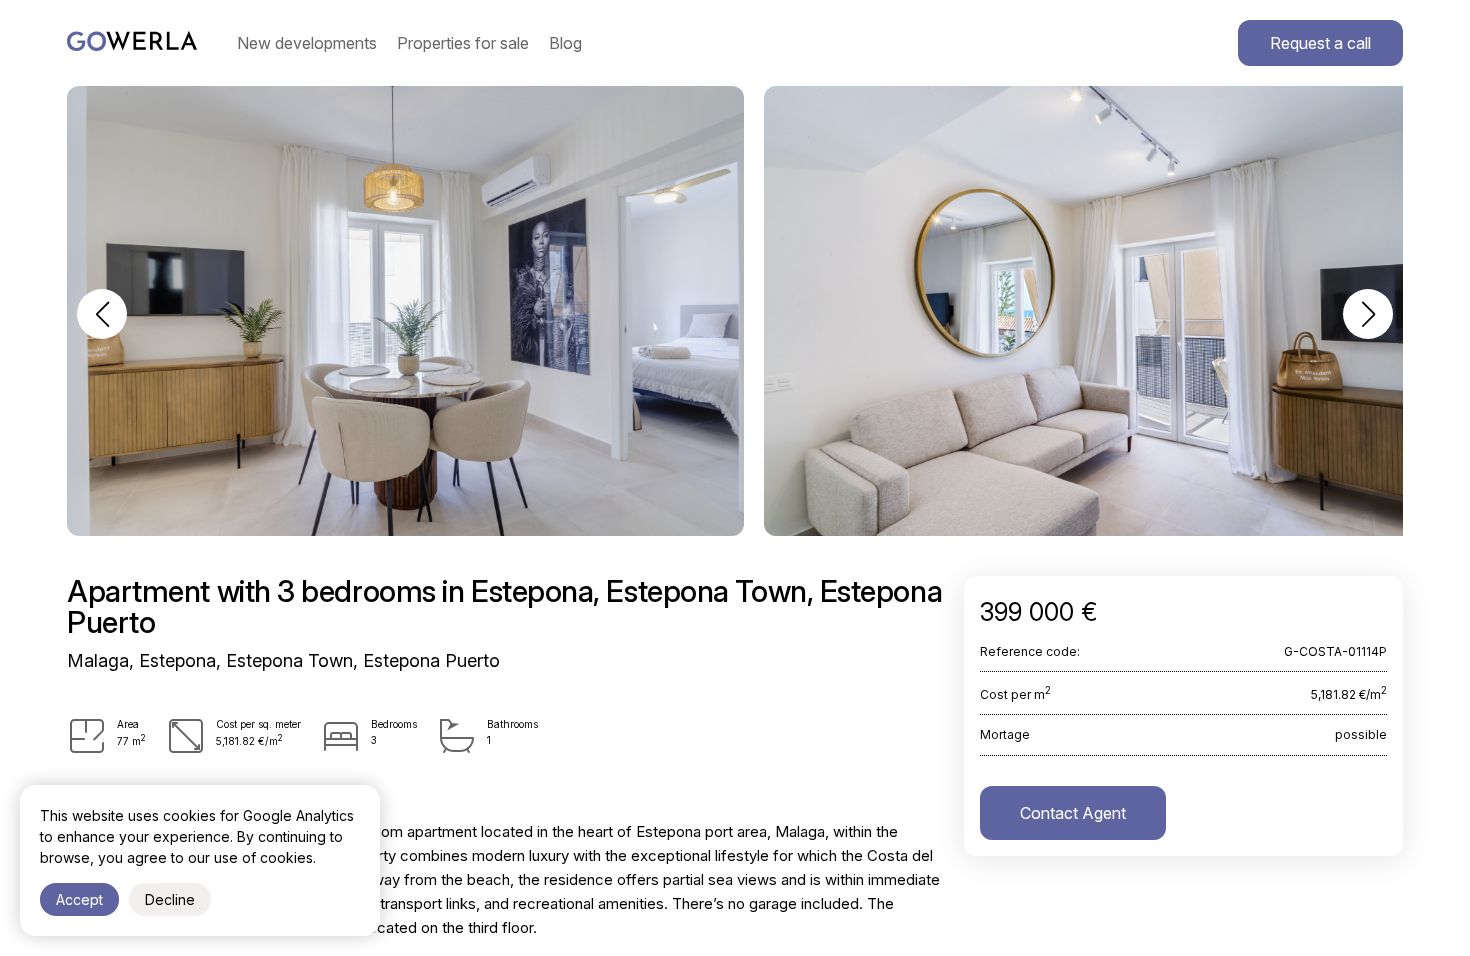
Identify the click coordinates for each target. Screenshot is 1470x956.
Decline (170, 899)
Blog (565, 43)
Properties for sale (463, 43)
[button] (102, 314)
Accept (79, 899)
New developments (307, 43)
